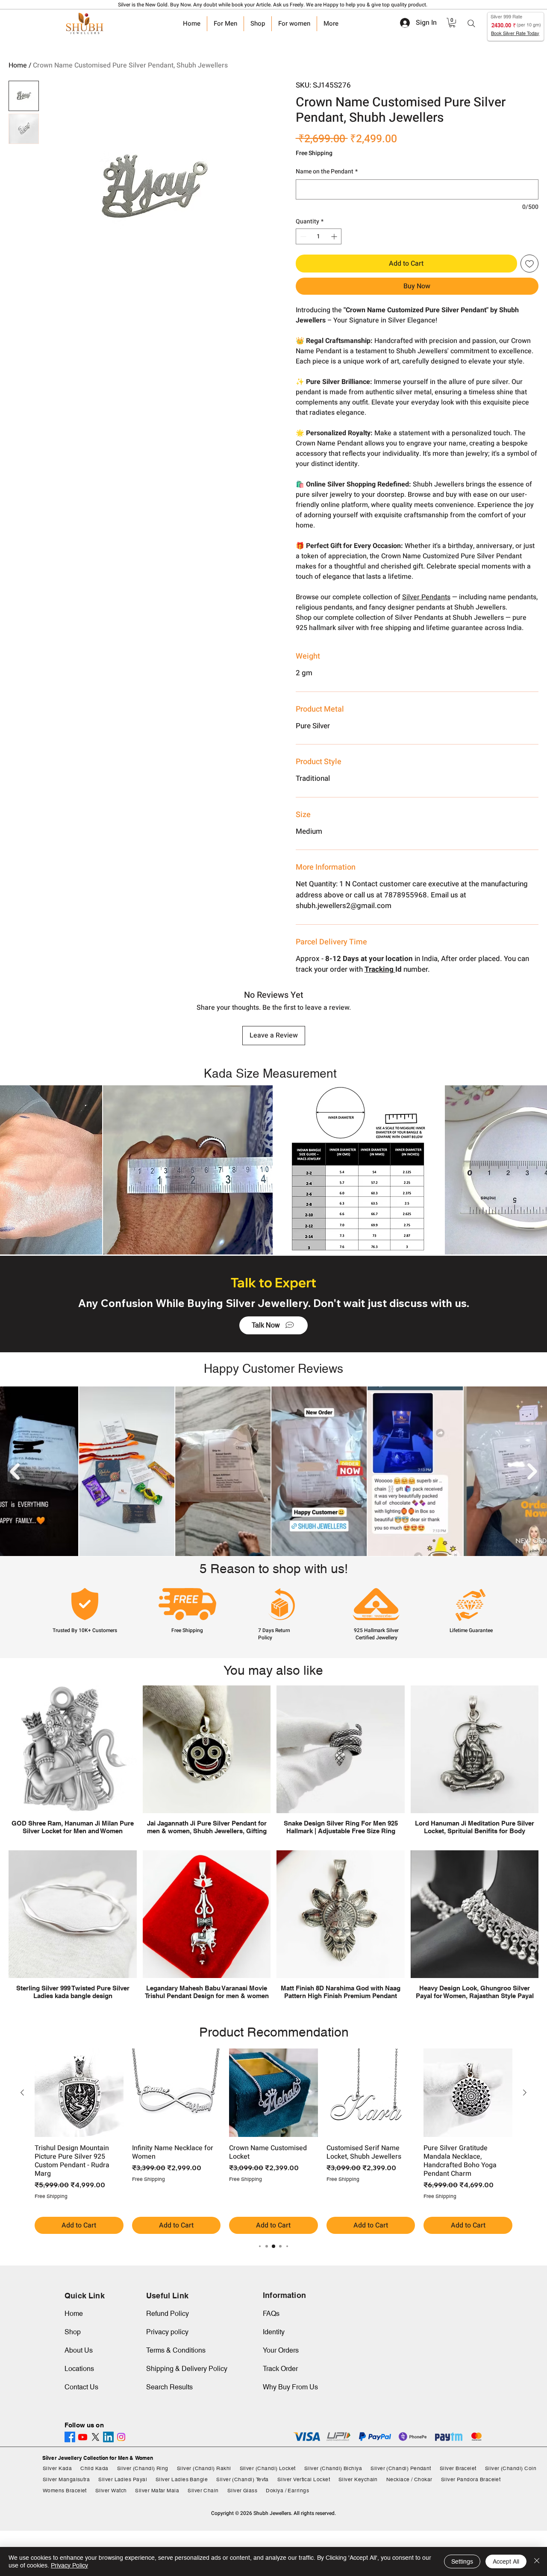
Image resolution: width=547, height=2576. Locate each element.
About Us (79, 2350)
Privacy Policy (69, 2565)
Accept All (506, 2561)
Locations (79, 2369)
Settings (462, 2561)
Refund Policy (168, 2314)
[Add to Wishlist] (529, 264)
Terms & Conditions (176, 2350)
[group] (273, 2141)
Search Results (169, 2387)
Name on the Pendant (327, 172)
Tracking (380, 969)
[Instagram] (121, 2437)
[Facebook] (70, 2437)
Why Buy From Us (290, 2387)
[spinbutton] (319, 236)
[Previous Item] (15, 1471)
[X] (96, 2437)
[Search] (471, 23)
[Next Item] (532, 1471)
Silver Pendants (426, 597)
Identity (274, 2332)
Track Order (280, 2369)
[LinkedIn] (108, 2437)
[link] (452, 23)
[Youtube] (83, 2437)
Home (18, 65)
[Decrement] (302, 236)
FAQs (271, 2314)
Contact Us (81, 2387)
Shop (73, 2332)
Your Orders (281, 2350)
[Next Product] (525, 2092)
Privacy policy (167, 2332)
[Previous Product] (22, 2092)
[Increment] (335, 236)
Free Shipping (314, 153)
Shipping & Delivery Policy (187, 2369)
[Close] (537, 2561)
